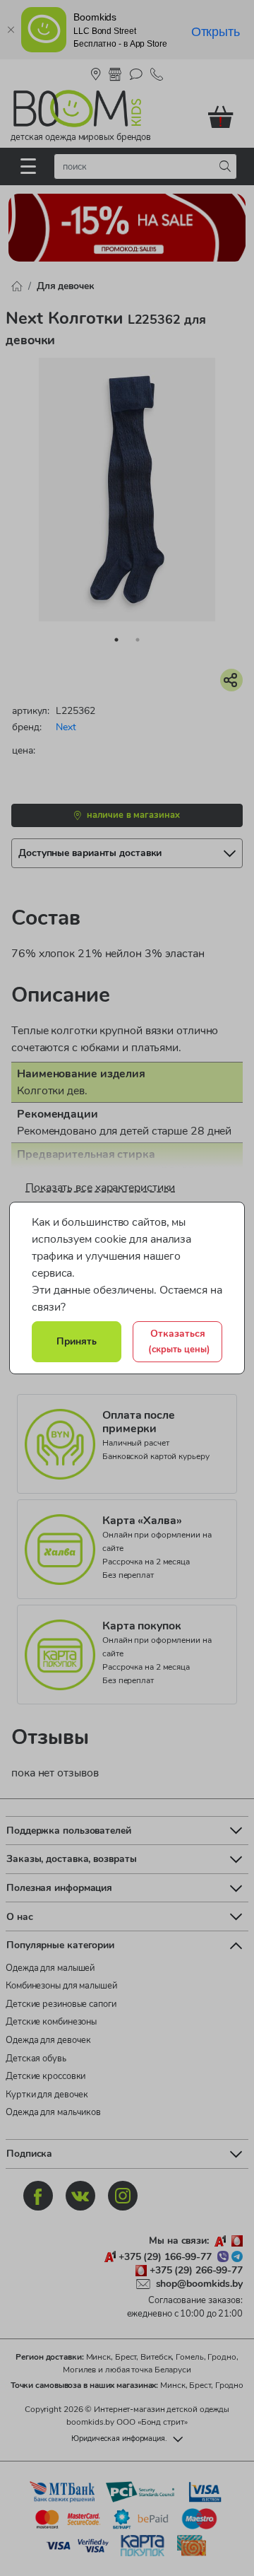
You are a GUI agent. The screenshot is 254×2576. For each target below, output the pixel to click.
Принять (77, 1341)
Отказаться (179, 1341)
